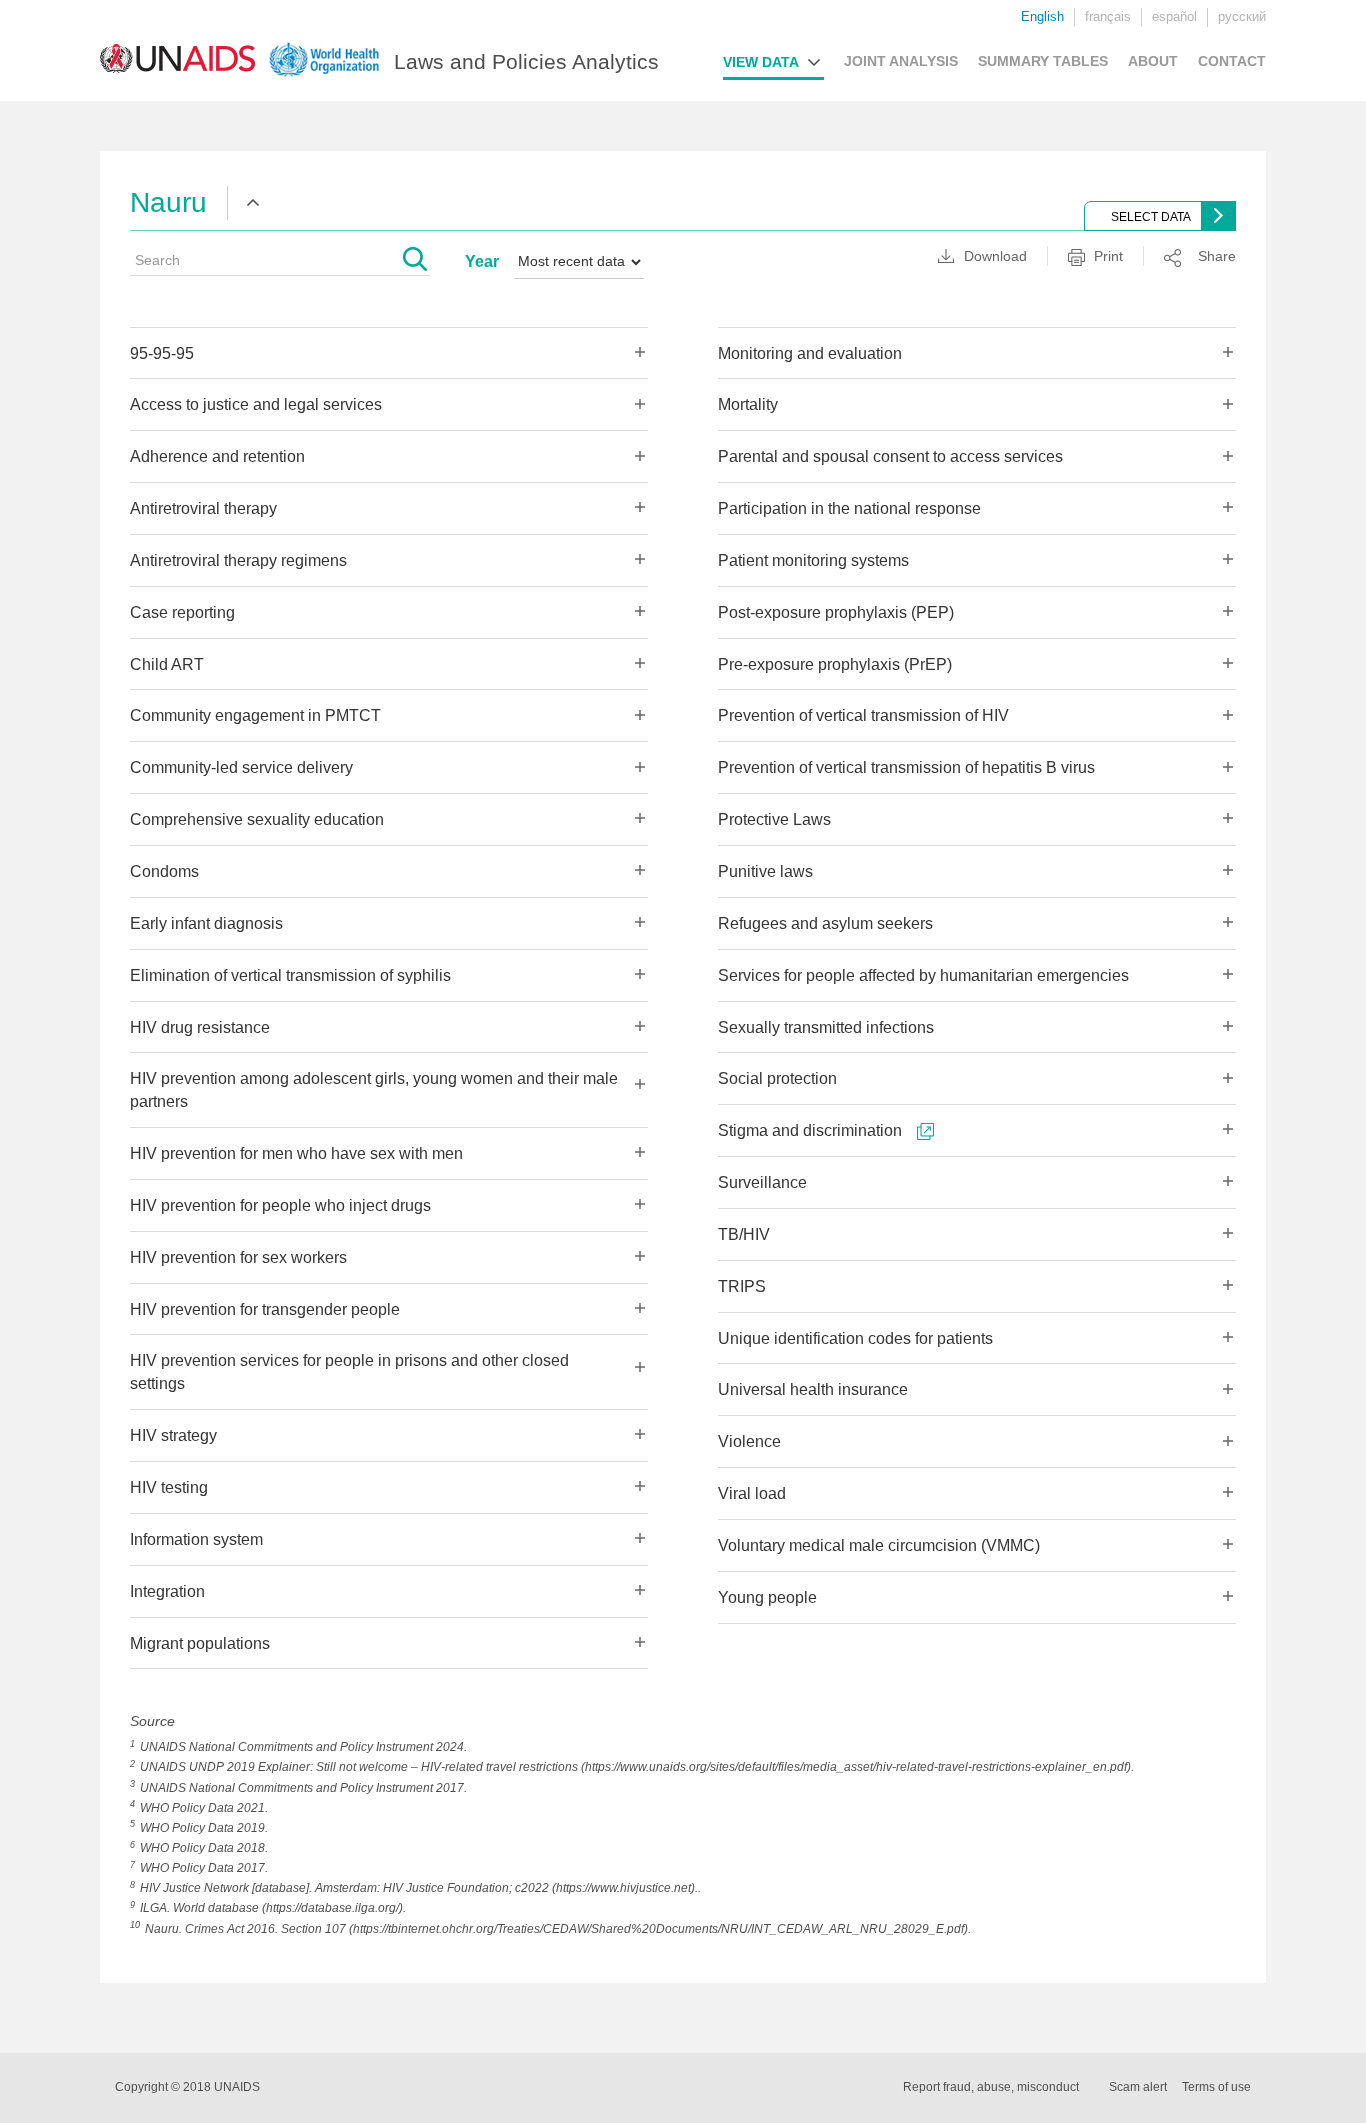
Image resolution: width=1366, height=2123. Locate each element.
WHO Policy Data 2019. (204, 1828)
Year (482, 261)
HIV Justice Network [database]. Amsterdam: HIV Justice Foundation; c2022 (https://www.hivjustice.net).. (420, 1888)
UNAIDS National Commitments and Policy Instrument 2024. (303, 1747)
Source (152, 1721)
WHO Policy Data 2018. (204, 1848)
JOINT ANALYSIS (901, 61)
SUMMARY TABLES (1043, 61)
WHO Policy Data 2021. (204, 1808)
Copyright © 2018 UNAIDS (187, 2087)
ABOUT (1153, 61)
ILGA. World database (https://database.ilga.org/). (273, 1908)
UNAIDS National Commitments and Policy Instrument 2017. (303, 1788)
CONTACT (1232, 61)
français (1108, 16)
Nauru (168, 202)
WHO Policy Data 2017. (204, 1868)
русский (1242, 16)
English (1042, 16)
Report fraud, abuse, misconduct (991, 2087)
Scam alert (1138, 2087)
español (1174, 16)
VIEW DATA (761, 62)
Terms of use (1216, 2087)
